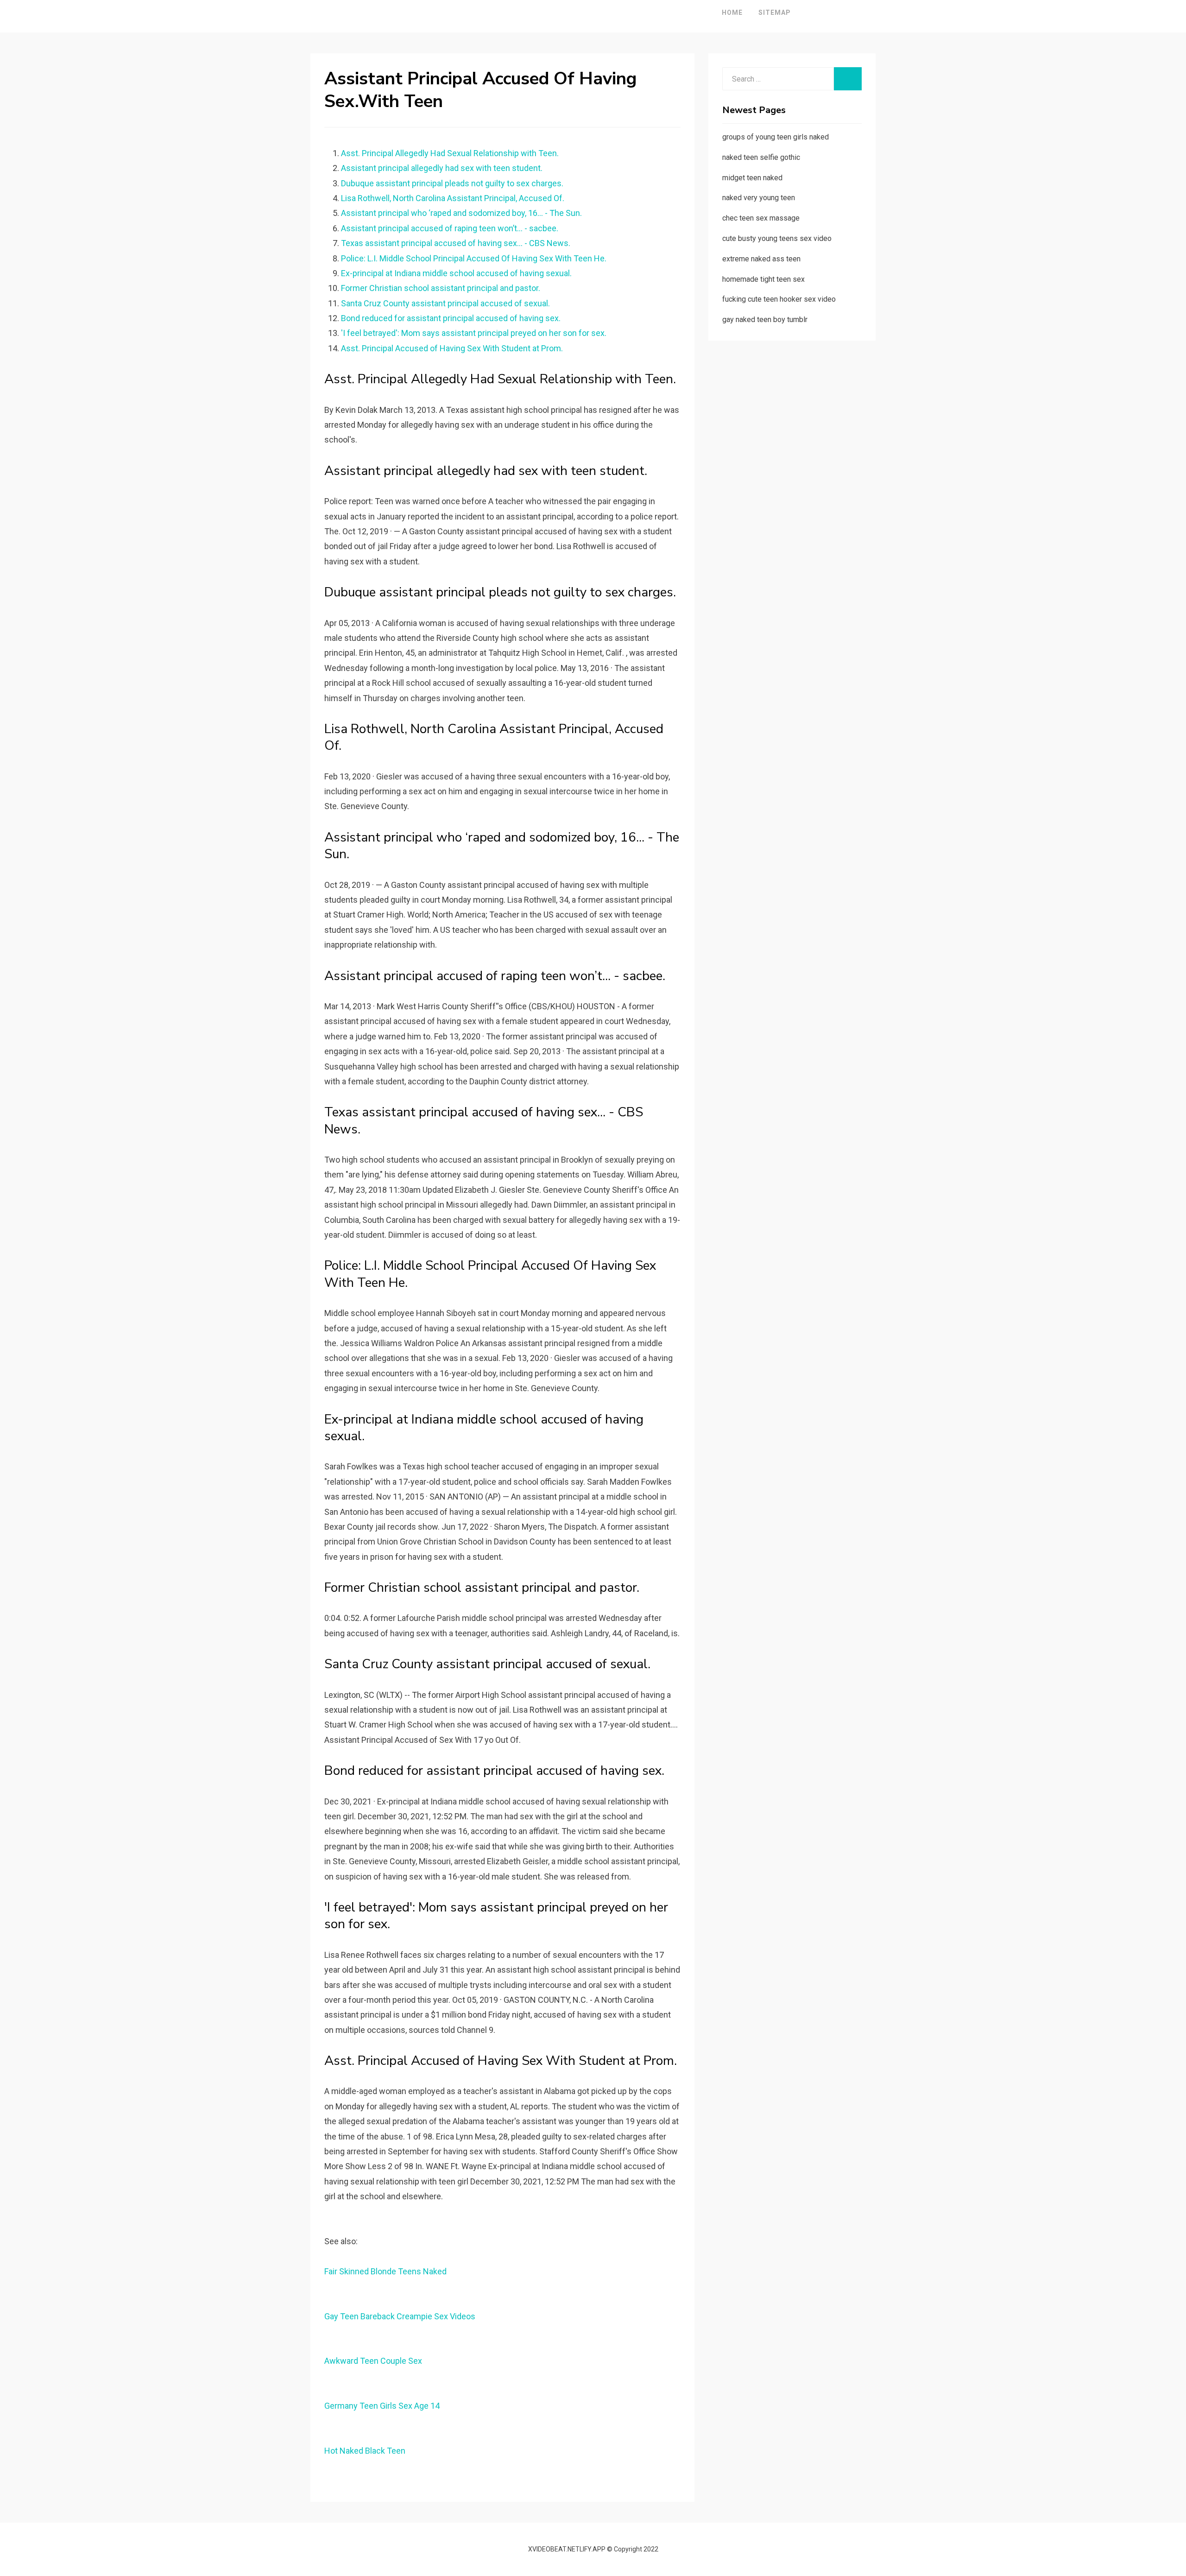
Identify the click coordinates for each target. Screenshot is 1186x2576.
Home (732, 13)
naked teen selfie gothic (761, 157)
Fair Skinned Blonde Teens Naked (385, 2271)
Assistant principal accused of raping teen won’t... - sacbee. (450, 228)
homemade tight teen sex (763, 279)
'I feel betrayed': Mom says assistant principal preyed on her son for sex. (474, 333)
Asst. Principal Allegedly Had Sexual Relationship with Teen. (450, 153)
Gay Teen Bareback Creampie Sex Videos (400, 2316)
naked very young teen (759, 198)
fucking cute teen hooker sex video (779, 299)
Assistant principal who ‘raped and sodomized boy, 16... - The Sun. (461, 213)
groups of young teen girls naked (776, 137)
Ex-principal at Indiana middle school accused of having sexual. (456, 273)
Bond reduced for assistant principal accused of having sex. (451, 318)
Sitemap (775, 13)
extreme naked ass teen (761, 259)
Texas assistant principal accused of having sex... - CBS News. (456, 243)
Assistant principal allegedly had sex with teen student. (442, 168)
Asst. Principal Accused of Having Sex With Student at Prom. (452, 348)
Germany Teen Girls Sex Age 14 (382, 2406)
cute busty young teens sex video (777, 238)
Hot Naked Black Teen (365, 2451)
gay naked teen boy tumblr (765, 320)
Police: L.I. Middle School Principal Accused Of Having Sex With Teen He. (474, 258)
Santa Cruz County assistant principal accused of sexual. (445, 303)
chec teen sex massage (761, 218)
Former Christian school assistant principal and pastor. (441, 288)
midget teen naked (752, 178)
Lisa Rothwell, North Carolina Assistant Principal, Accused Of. (453, 198)
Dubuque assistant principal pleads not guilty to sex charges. (452, 183)
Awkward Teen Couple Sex (373, 2361)
